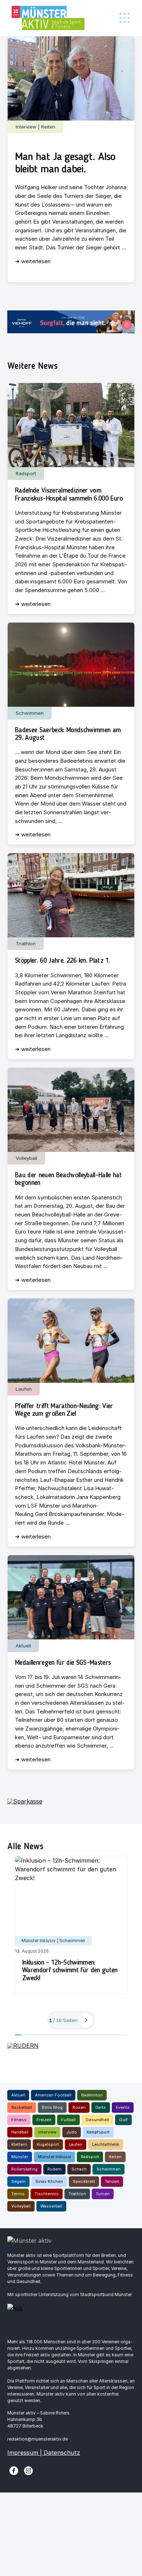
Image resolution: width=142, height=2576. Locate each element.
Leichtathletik (106, 2144)
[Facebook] (14, 2470)
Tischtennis (47, 2194)
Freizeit (44, 2120)
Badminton (92, 2095)
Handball (20, 2132)
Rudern (54, 2169)
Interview (47, 2132)
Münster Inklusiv (54, 2157)
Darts (101, 2107)
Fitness (19, 2120)
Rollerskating (24, 2169)
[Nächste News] (86, 2020)
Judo (72, 2132)
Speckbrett (84, 2181)
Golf (123, 2120)
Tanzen (112, 2181)
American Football (53, 2095)
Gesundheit (97, 2120)
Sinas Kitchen (49, 2181)
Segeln (18, 2181)
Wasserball (51, 2206)
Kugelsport (48, 2144)
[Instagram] (28, 2470)
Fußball (68, 2120)
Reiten (115, 2157)
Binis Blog (52, 2107)
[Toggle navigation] (124, 18)
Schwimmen (109, 2169)
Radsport (90, 2157)
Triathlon (77, 2194)
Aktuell (18, 2095)
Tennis (18, 2194)
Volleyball (21, 2206)
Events (123, 2107)
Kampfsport (98, 2132)
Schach (79, 2169)
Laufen (76, 2144)
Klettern (19, 2144)
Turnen (103, 2194)
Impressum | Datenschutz (44, 2453)
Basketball (22, 2107)
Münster (20, 2157)
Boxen (79, 2107)
